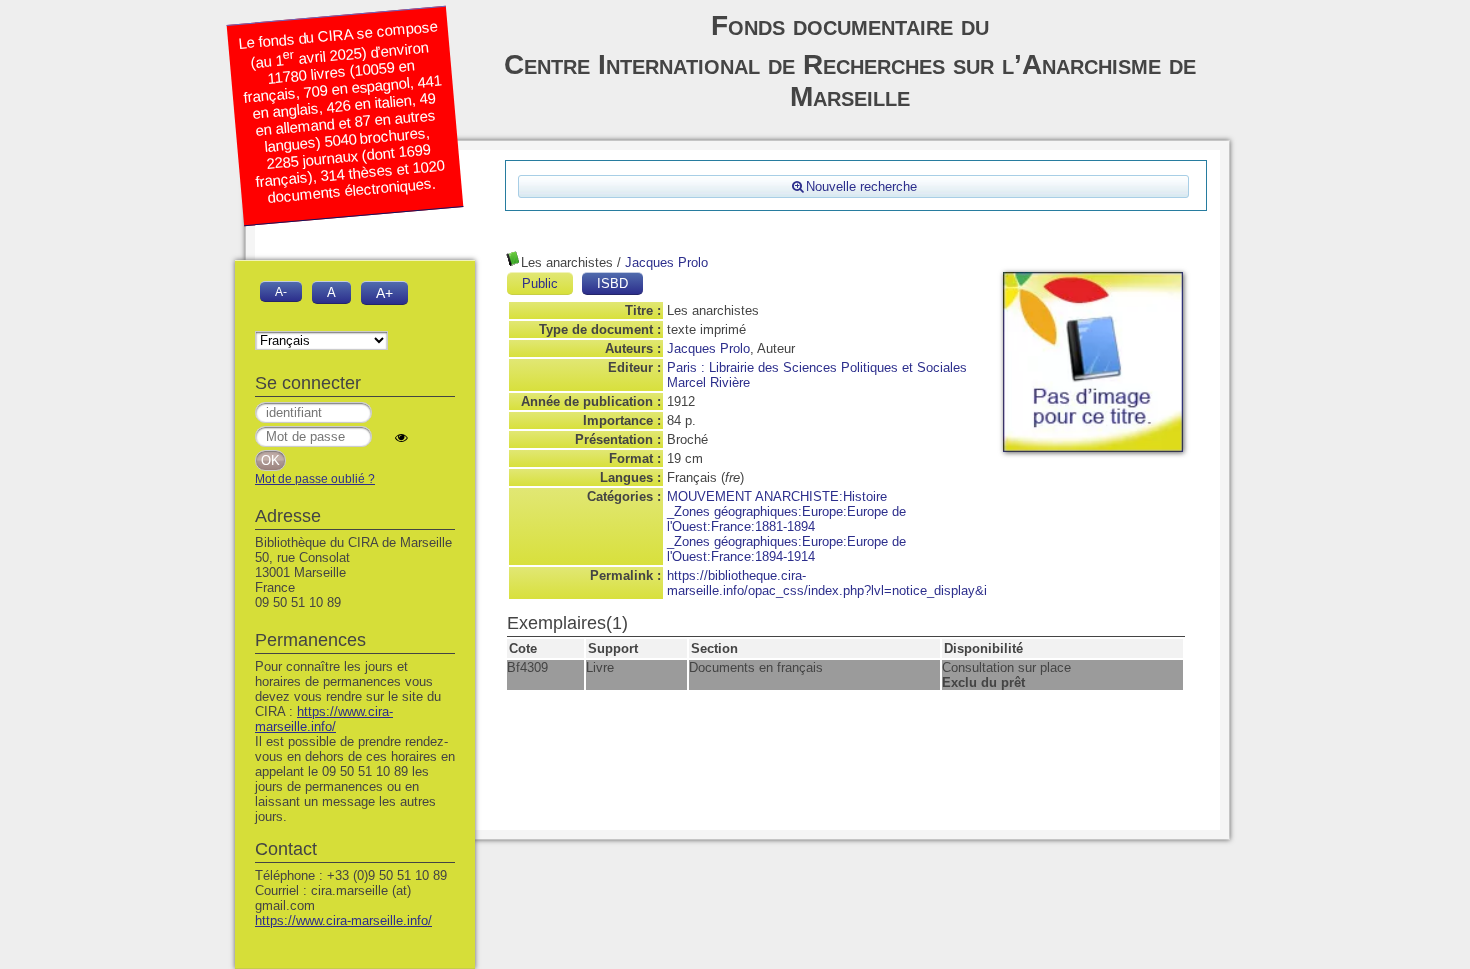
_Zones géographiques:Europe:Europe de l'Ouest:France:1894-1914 (786, 549)
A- (281, 291)
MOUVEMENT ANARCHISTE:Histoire (777, 496)
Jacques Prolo (666, 262)
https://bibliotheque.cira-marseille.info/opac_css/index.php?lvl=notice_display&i (827, 583)
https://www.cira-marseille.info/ (324, 719)
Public (540, 283)
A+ (384, 293)
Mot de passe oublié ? (315, 479)
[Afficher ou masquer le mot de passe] (401, 437)
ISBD (612, 283)
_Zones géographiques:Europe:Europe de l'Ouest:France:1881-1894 (786, 519)
